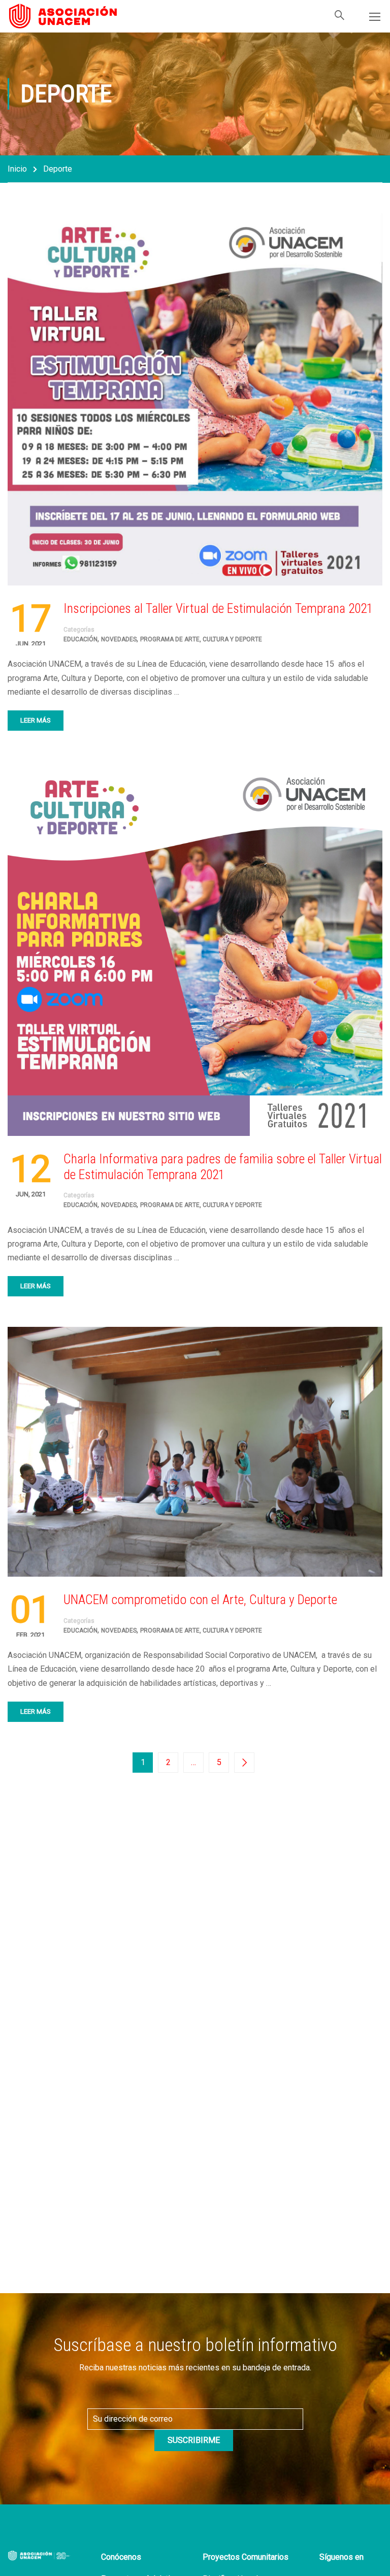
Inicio (17, 169)
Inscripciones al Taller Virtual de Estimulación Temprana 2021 (218, 608)
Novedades (119, 639)
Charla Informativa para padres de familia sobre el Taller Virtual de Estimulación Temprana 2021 (223, 1167)
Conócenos (121, 2557)
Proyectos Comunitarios (246, 2557)
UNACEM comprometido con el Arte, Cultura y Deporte (200, 1600)
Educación (80, 639)
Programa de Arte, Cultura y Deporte (201, 639)
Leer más (36, 720)
